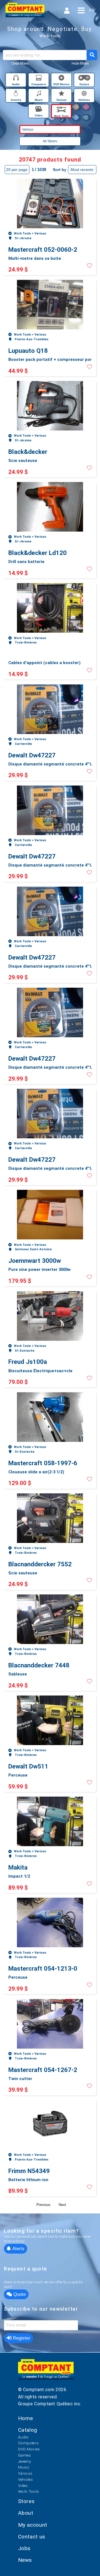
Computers (28, 2443)
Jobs (24, 2548)
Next (62, 2205)
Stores (26, 2501)
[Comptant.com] (46, 2373)
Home (26, 2418)
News (25, 2560)
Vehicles (26, 2479)
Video (23, 2486)
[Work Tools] (61, 110)
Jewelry (25, 2461)
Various (25, 2473)
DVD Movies (29, 2449)
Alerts (18, 2249)
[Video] (39, 110)
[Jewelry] (16, 94)
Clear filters (20, 63)
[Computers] (39, 79)
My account (33, 2525)
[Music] (39, 94)
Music (24, 2467)
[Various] (62, 94)
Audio (23, 2437)
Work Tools (29, 2491)
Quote (19, 2294)
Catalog (28, 2430)
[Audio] (16, 79)
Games (25, 2455)
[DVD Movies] (62, 79)
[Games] (84, 79)
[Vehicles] (84, 94)
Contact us (32, 2537)
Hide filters (80, 63)
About (26, 2513)
